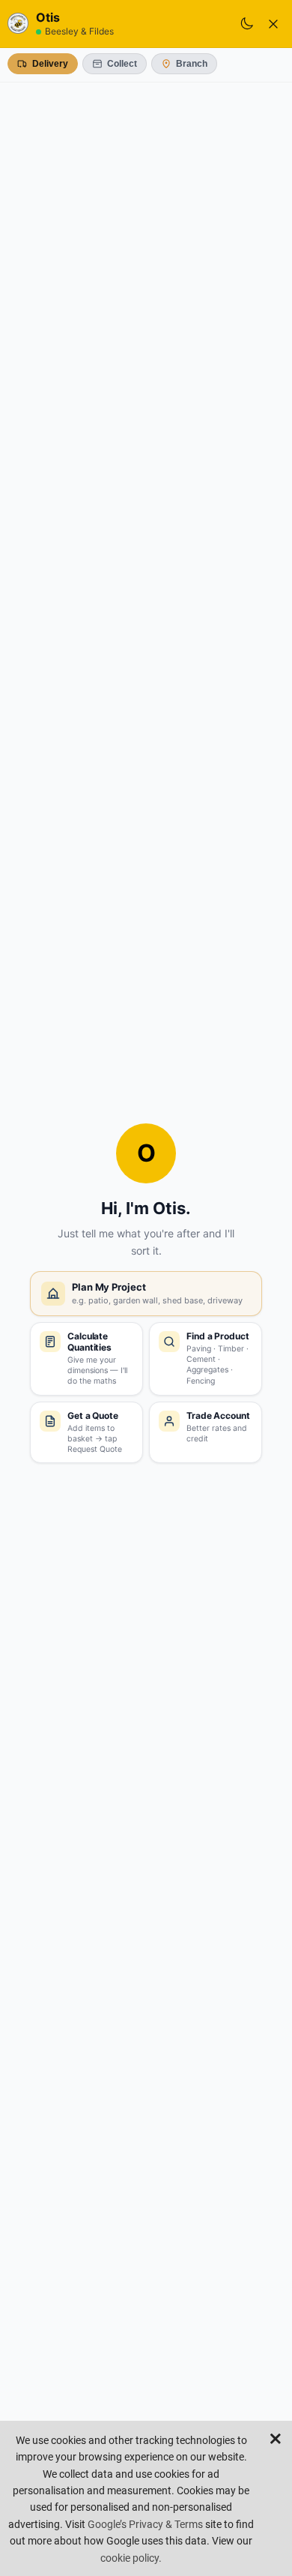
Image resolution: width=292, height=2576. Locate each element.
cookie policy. (131, 2558)
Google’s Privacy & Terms (145, 2524)
